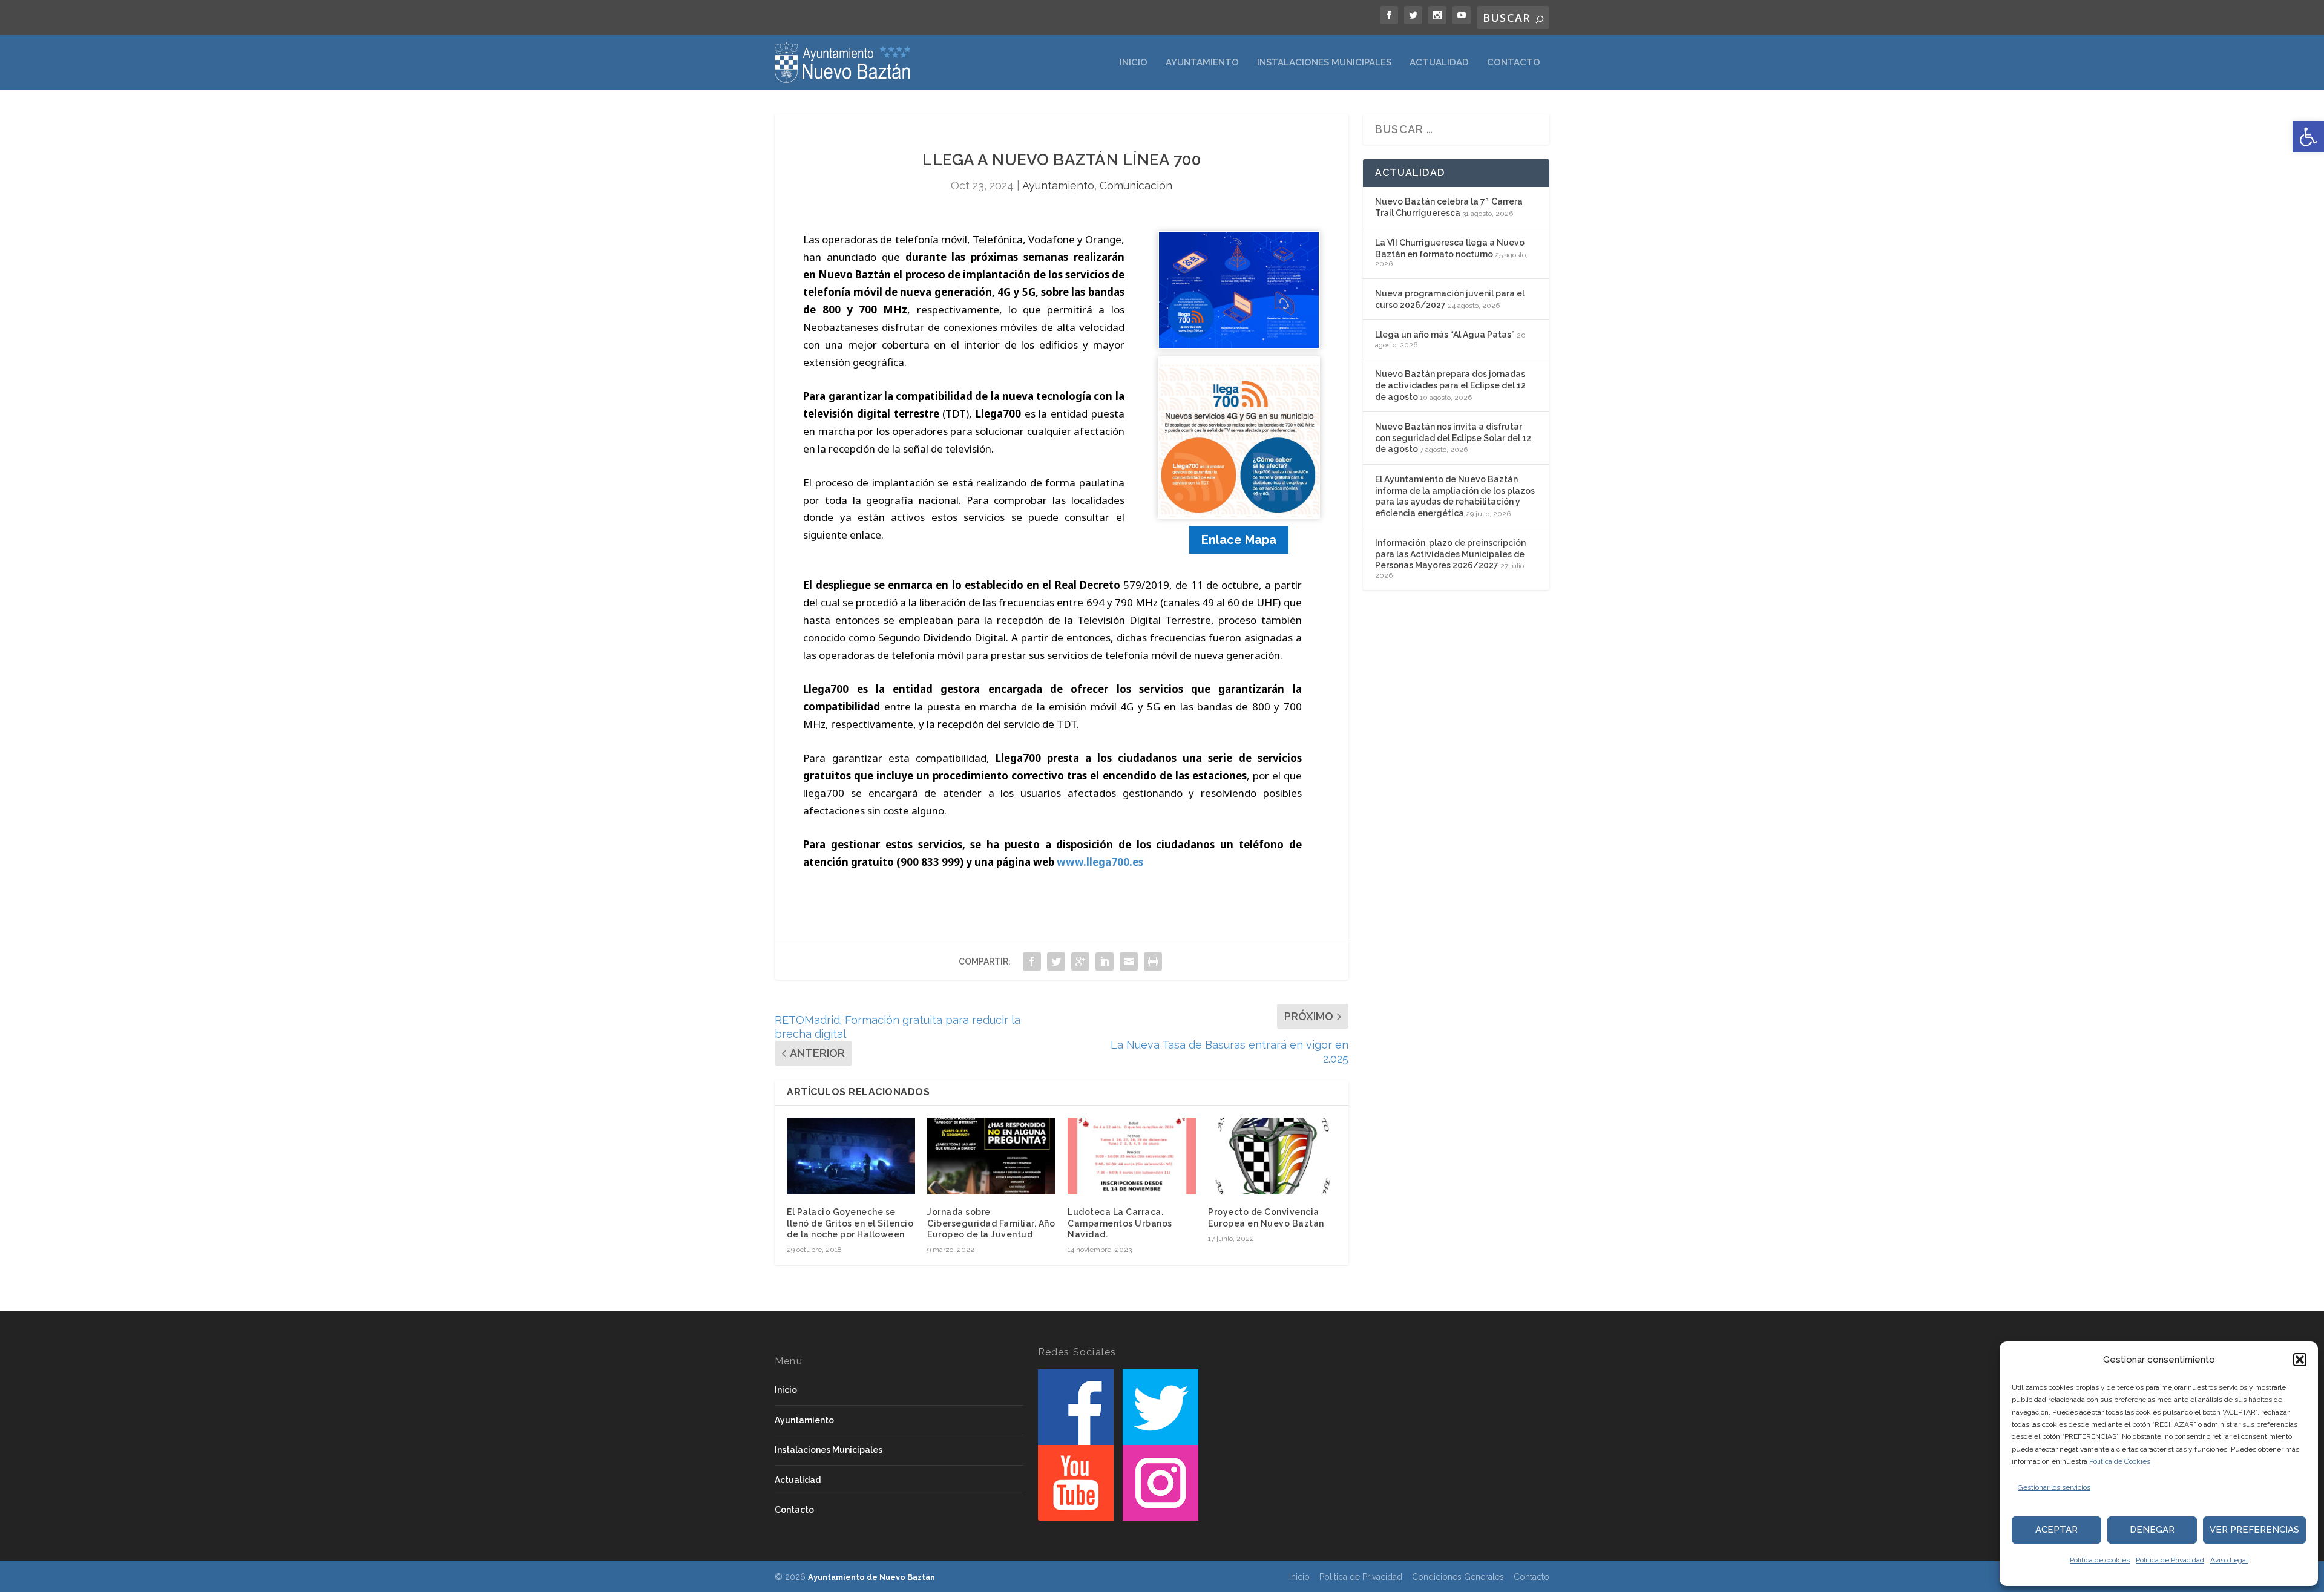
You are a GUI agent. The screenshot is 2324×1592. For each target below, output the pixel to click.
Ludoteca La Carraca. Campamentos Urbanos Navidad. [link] (1120, 1223)
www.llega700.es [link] (1100, 862)
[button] (2300, 1360)
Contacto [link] (1514, 63)
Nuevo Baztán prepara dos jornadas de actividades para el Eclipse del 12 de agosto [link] (1450, 385)
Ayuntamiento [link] (1202, 63)
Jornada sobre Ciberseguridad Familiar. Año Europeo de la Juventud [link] (991, 1223)
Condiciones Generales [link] (1458, 1577)
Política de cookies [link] (2100, 1560)
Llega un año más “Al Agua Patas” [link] (1445, 335)
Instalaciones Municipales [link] (1324, 63)
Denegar (2152, 1530)
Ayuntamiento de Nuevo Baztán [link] (871, 1577)
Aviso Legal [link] (2229, 1560)
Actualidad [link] (1439, 63)
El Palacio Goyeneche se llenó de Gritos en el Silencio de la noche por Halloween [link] (850, 1223)
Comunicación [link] (1136, 185)
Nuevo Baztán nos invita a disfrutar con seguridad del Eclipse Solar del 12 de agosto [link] (1453, 438)
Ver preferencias (2254, 1530)
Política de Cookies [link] (2120, 1461)
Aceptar (2056, 1530)
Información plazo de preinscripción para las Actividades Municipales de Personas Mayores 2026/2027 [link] (1450, 554)
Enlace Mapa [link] (1239, 540)
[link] (2308, 137)
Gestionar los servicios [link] (2054, 1487)
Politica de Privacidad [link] (2170, 1560)
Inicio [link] (1134, 63)
